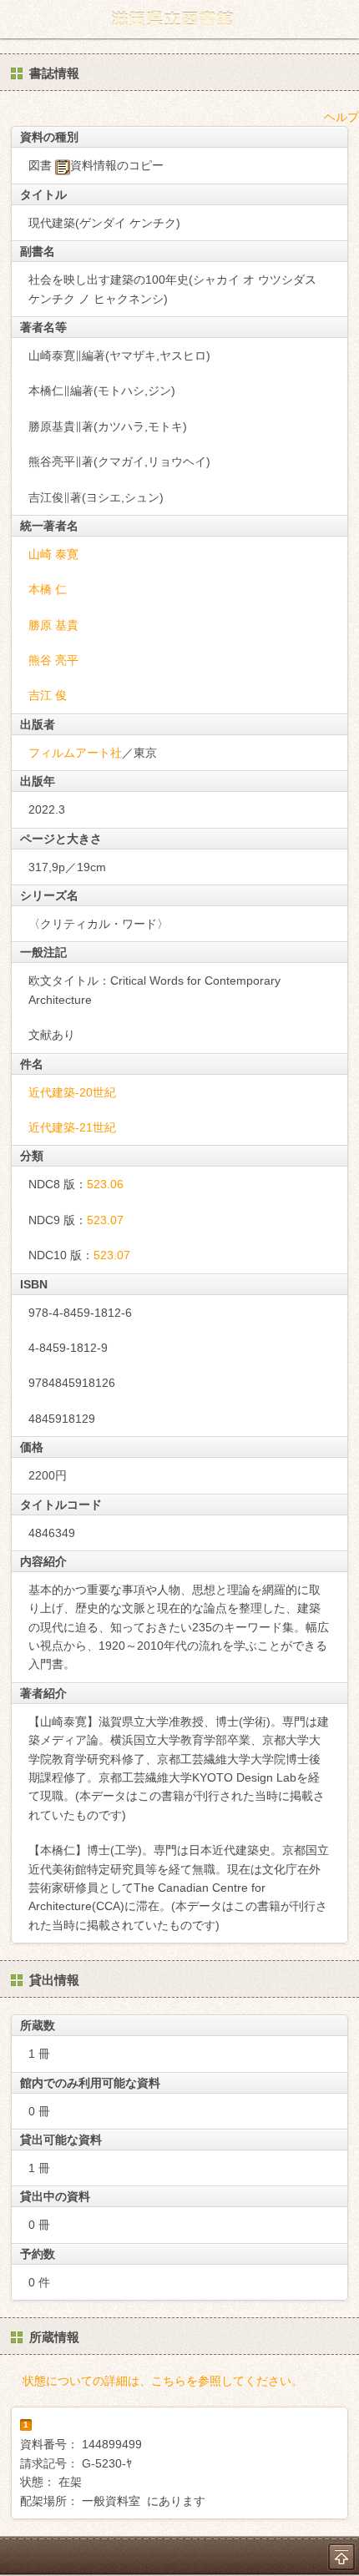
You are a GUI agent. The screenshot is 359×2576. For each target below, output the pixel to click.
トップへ (341, 2557)
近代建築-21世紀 (72, 1127)
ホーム (18, 19)
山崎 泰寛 (53, 554)
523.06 (105, 1184)
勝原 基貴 (53, 625)
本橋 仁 (48, 589)
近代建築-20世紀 (72, 1092)
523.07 (105, 1220)
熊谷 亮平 (53, 660)
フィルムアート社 (75, 753)
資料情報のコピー (117, 165)
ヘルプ (341, 117)
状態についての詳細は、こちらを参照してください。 (163, 2381)
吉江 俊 (48, 695)
